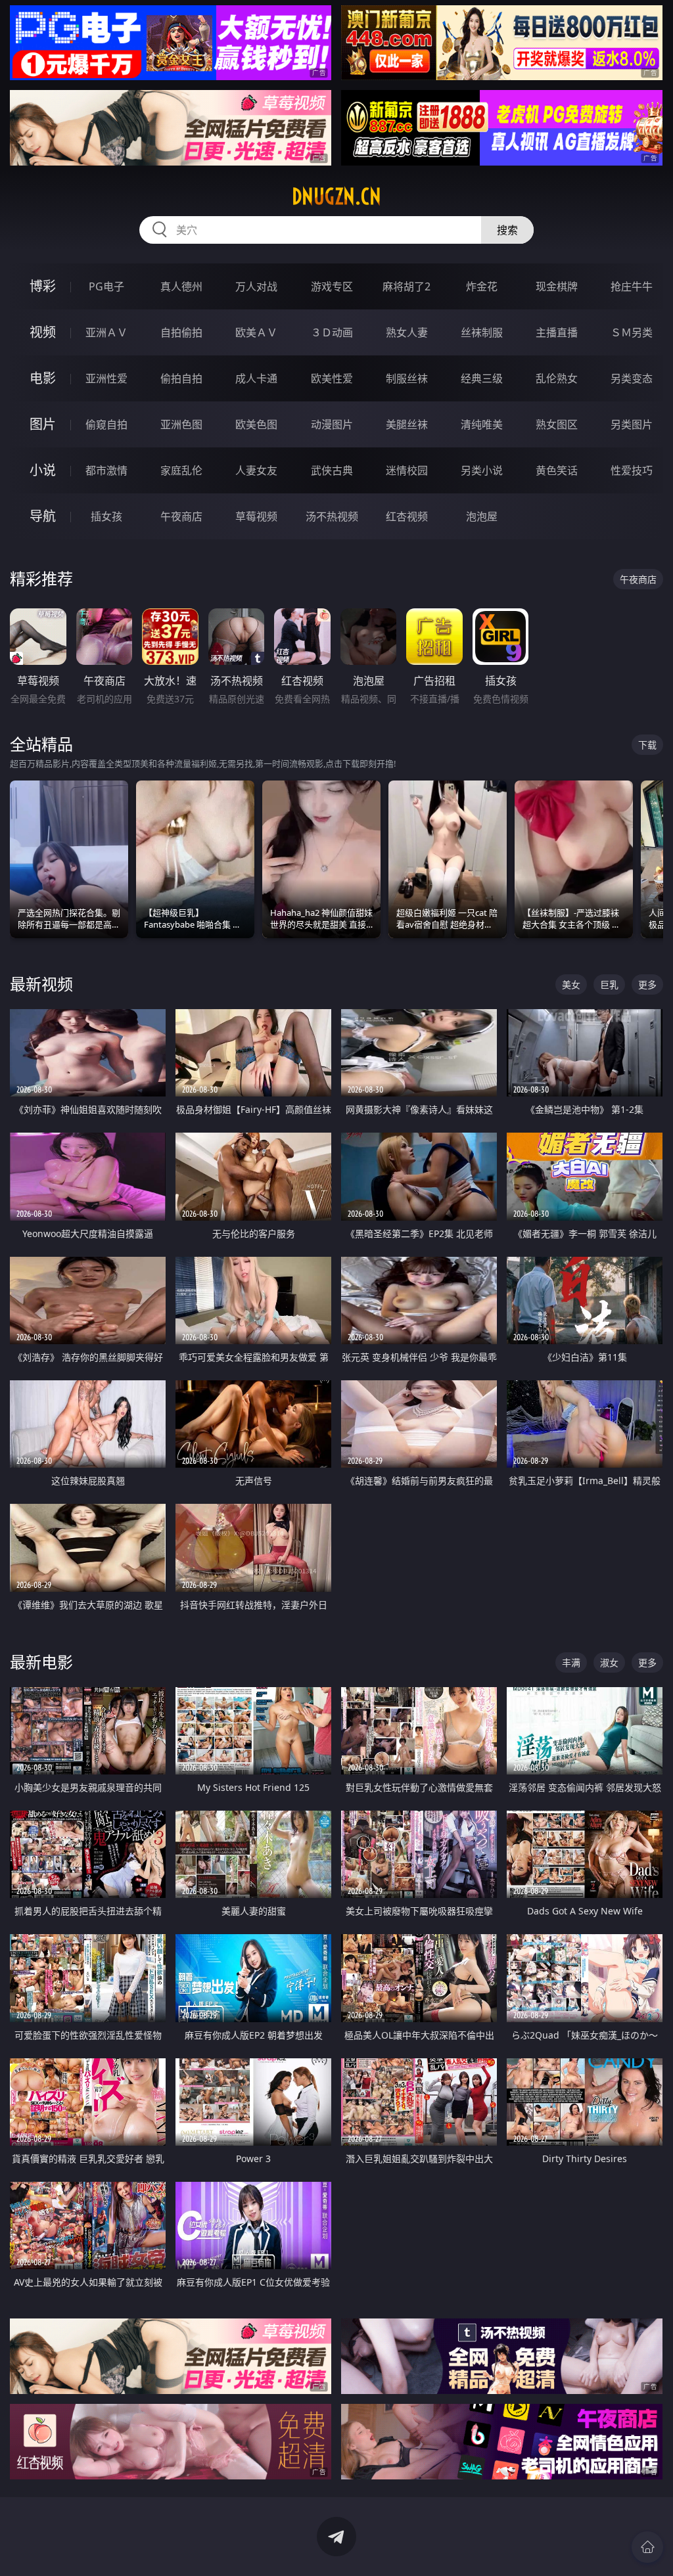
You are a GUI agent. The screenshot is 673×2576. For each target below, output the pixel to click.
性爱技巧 (632, 470)
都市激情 (106, 470)
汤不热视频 (332, 516)
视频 (43, 332)
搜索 (507, 230)
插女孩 (106, 516)
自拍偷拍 (181, 332)
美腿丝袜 (407, 424)
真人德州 (181, 286)
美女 (571, 984)
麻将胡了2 (406, 286)
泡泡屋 (482, 516)
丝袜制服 (482, 332)
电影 (43, 378)
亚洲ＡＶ (106, 332)
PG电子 (106, 286)
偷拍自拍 (181, 378)
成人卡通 (256, 378)
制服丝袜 (407, 378)
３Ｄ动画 (332, 332)
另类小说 (482, 470)
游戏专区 (332, 286)
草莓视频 (256, 516)
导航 (43, 516)
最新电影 (41, 1662)
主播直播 (557, 332)
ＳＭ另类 (632, 332)
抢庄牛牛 (632, 286)
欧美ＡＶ (256, 332)
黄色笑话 (557, 470)
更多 (647, 984)
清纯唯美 (482, 424)
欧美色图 (256, 424)
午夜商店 (181, 516)
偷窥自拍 (106, 424)
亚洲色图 (181, 424)
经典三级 (482, 378)
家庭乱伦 (181, 470)
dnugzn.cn (336, 196)
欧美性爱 (332, 378)
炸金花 (482, 286)
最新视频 (41, 984)
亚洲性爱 (106, 378)
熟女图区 (557, 424)
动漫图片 (332, 424)
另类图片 (632, 424)
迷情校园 (407, 470)
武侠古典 (332, 470)
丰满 (571, 1662)
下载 (647, 745)
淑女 (609, 1662)
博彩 (43, 286)
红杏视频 (407, 516)
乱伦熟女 (557, 378)
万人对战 (256, 286)
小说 (43, 470)
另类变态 (632, 378)
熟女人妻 (407, 332)
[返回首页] (647, 2547)
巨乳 (609, 984)
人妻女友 (256, 470)
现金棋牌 (557, 286)
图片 (43, 424)
